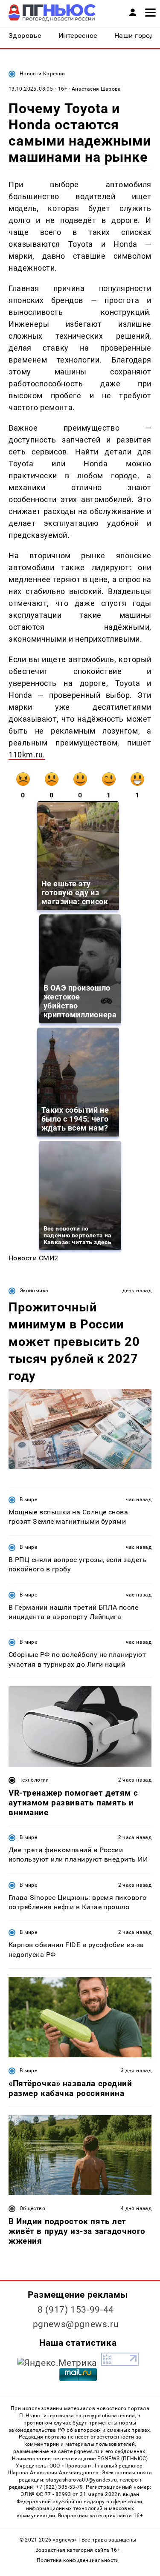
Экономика (34, 1291)
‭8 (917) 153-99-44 (76, 2310)
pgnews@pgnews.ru (76, 2324)
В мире (28, 1499)
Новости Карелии (42, 74)
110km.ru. (27, 755)
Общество (32, 2208)
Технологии (34, 1780)
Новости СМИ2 (33, 1258)
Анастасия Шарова (96, 89)
